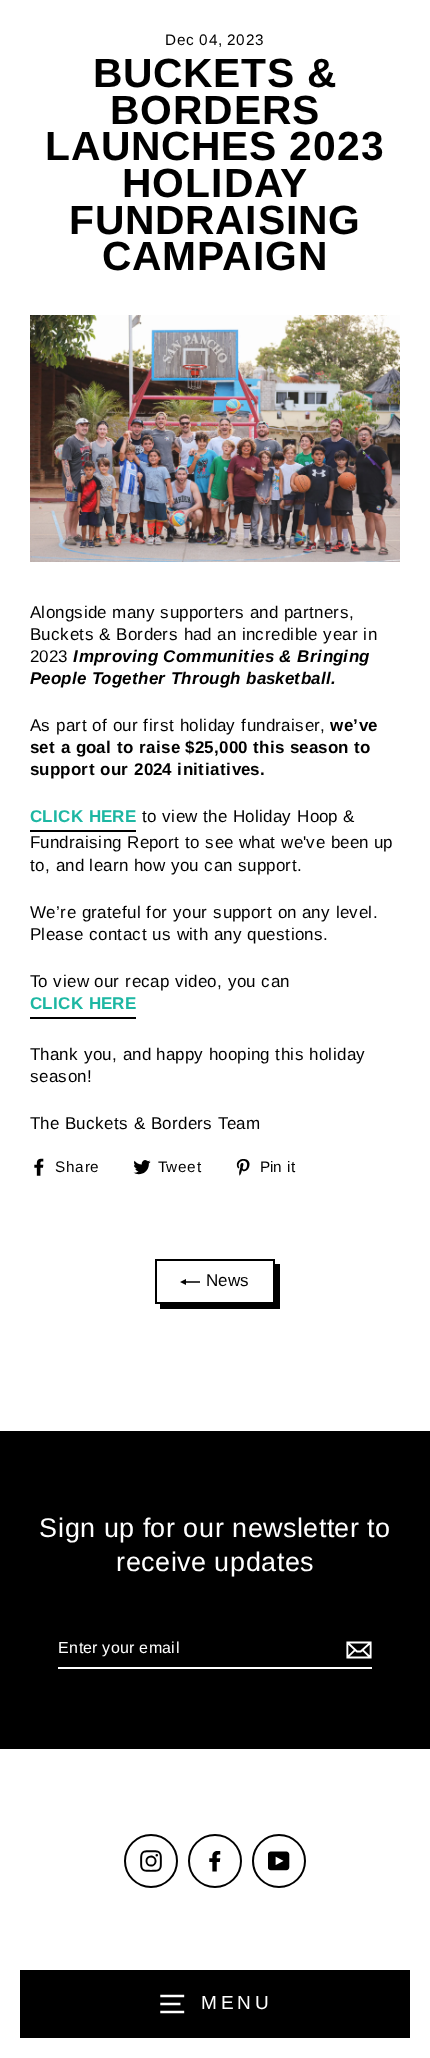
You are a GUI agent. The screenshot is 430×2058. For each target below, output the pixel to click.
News (224, 1280)
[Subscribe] (356, 1649)
